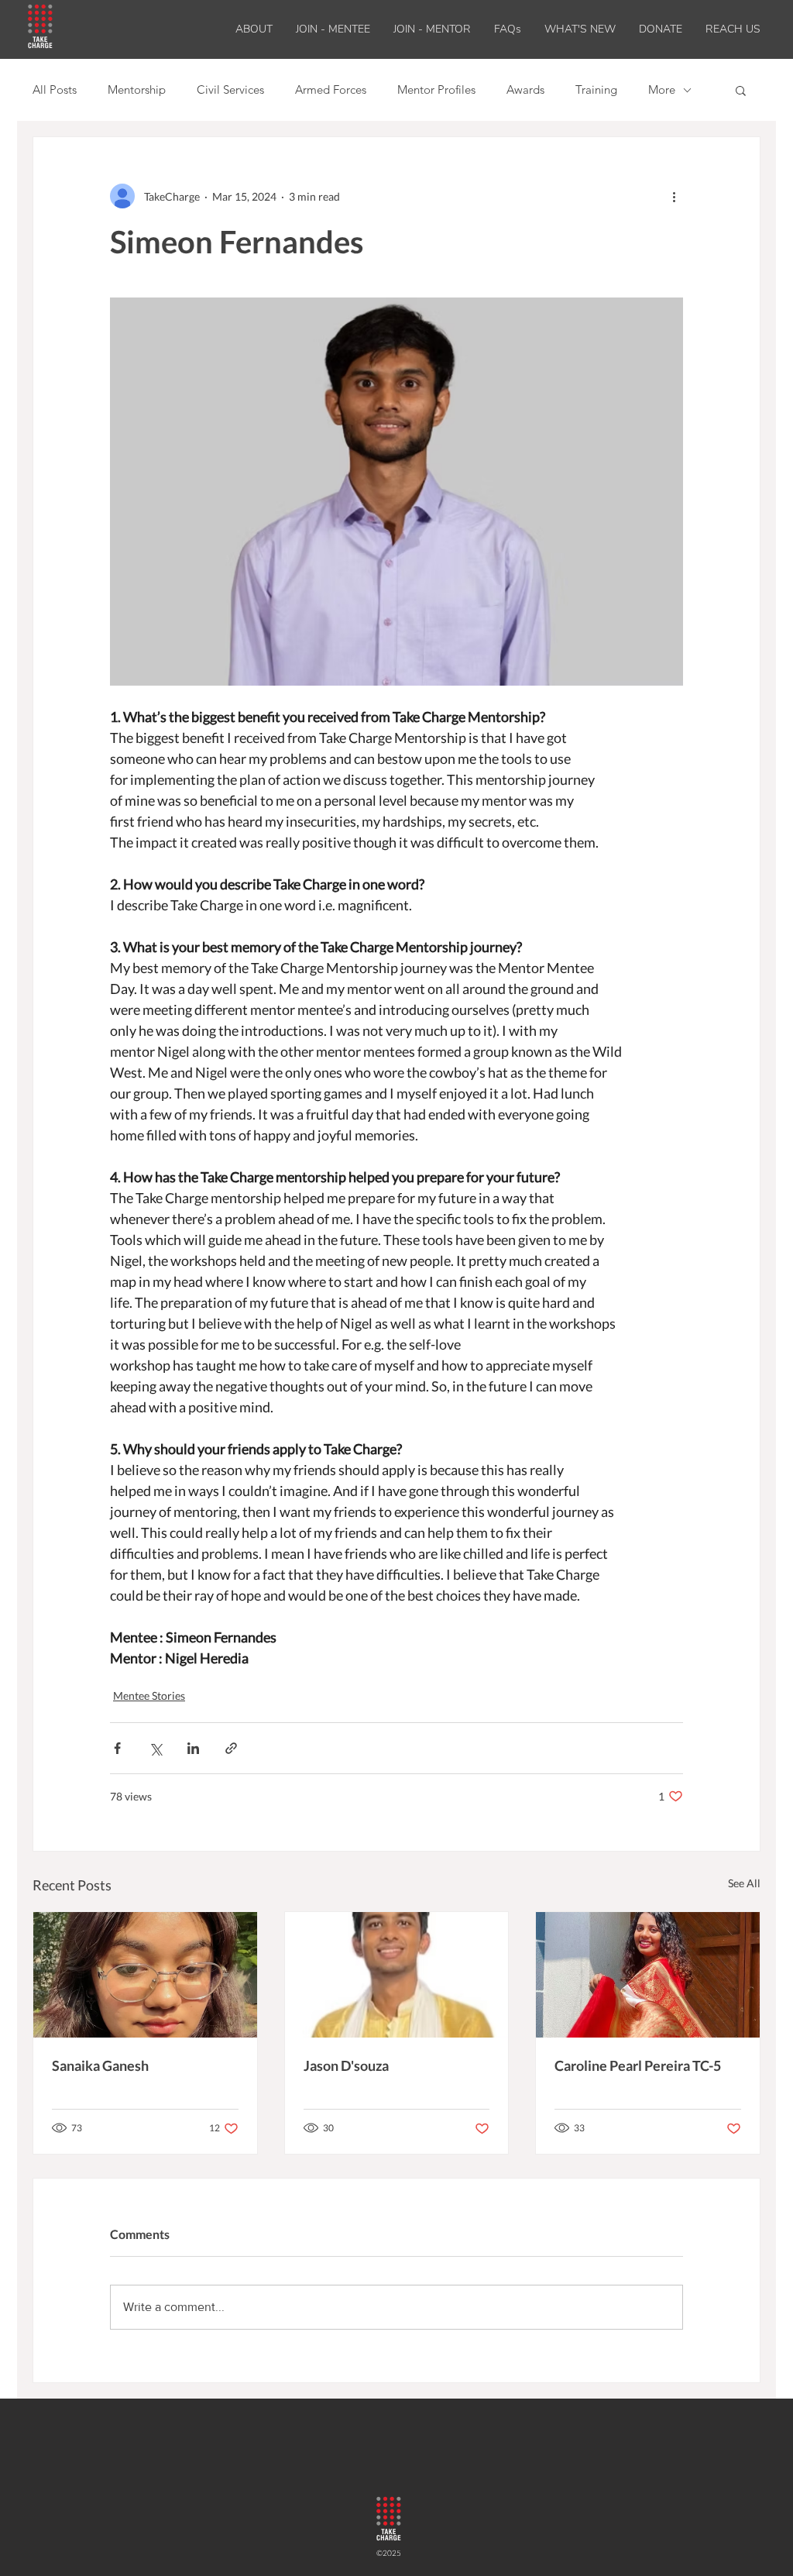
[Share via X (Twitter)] (155, 1748)
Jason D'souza (346, 2065)
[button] (580, 29)
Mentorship (137, 90)
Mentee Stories (149, 1696)
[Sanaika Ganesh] (145, 1975)
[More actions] (674, 196)
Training (596, 90)
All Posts (55, 90)
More (662, 90)
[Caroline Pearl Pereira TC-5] (648, 1975)
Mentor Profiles (436, 90)
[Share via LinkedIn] (193, 1748)
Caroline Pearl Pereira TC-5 (638, 2065)
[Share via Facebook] (117, 1748)
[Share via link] (231, 1748)
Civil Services (230, 90)
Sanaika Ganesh (100, 2065)
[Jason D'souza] (397, 1975)
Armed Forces (331, 90)
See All (744, 1883)
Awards (525, 90)
